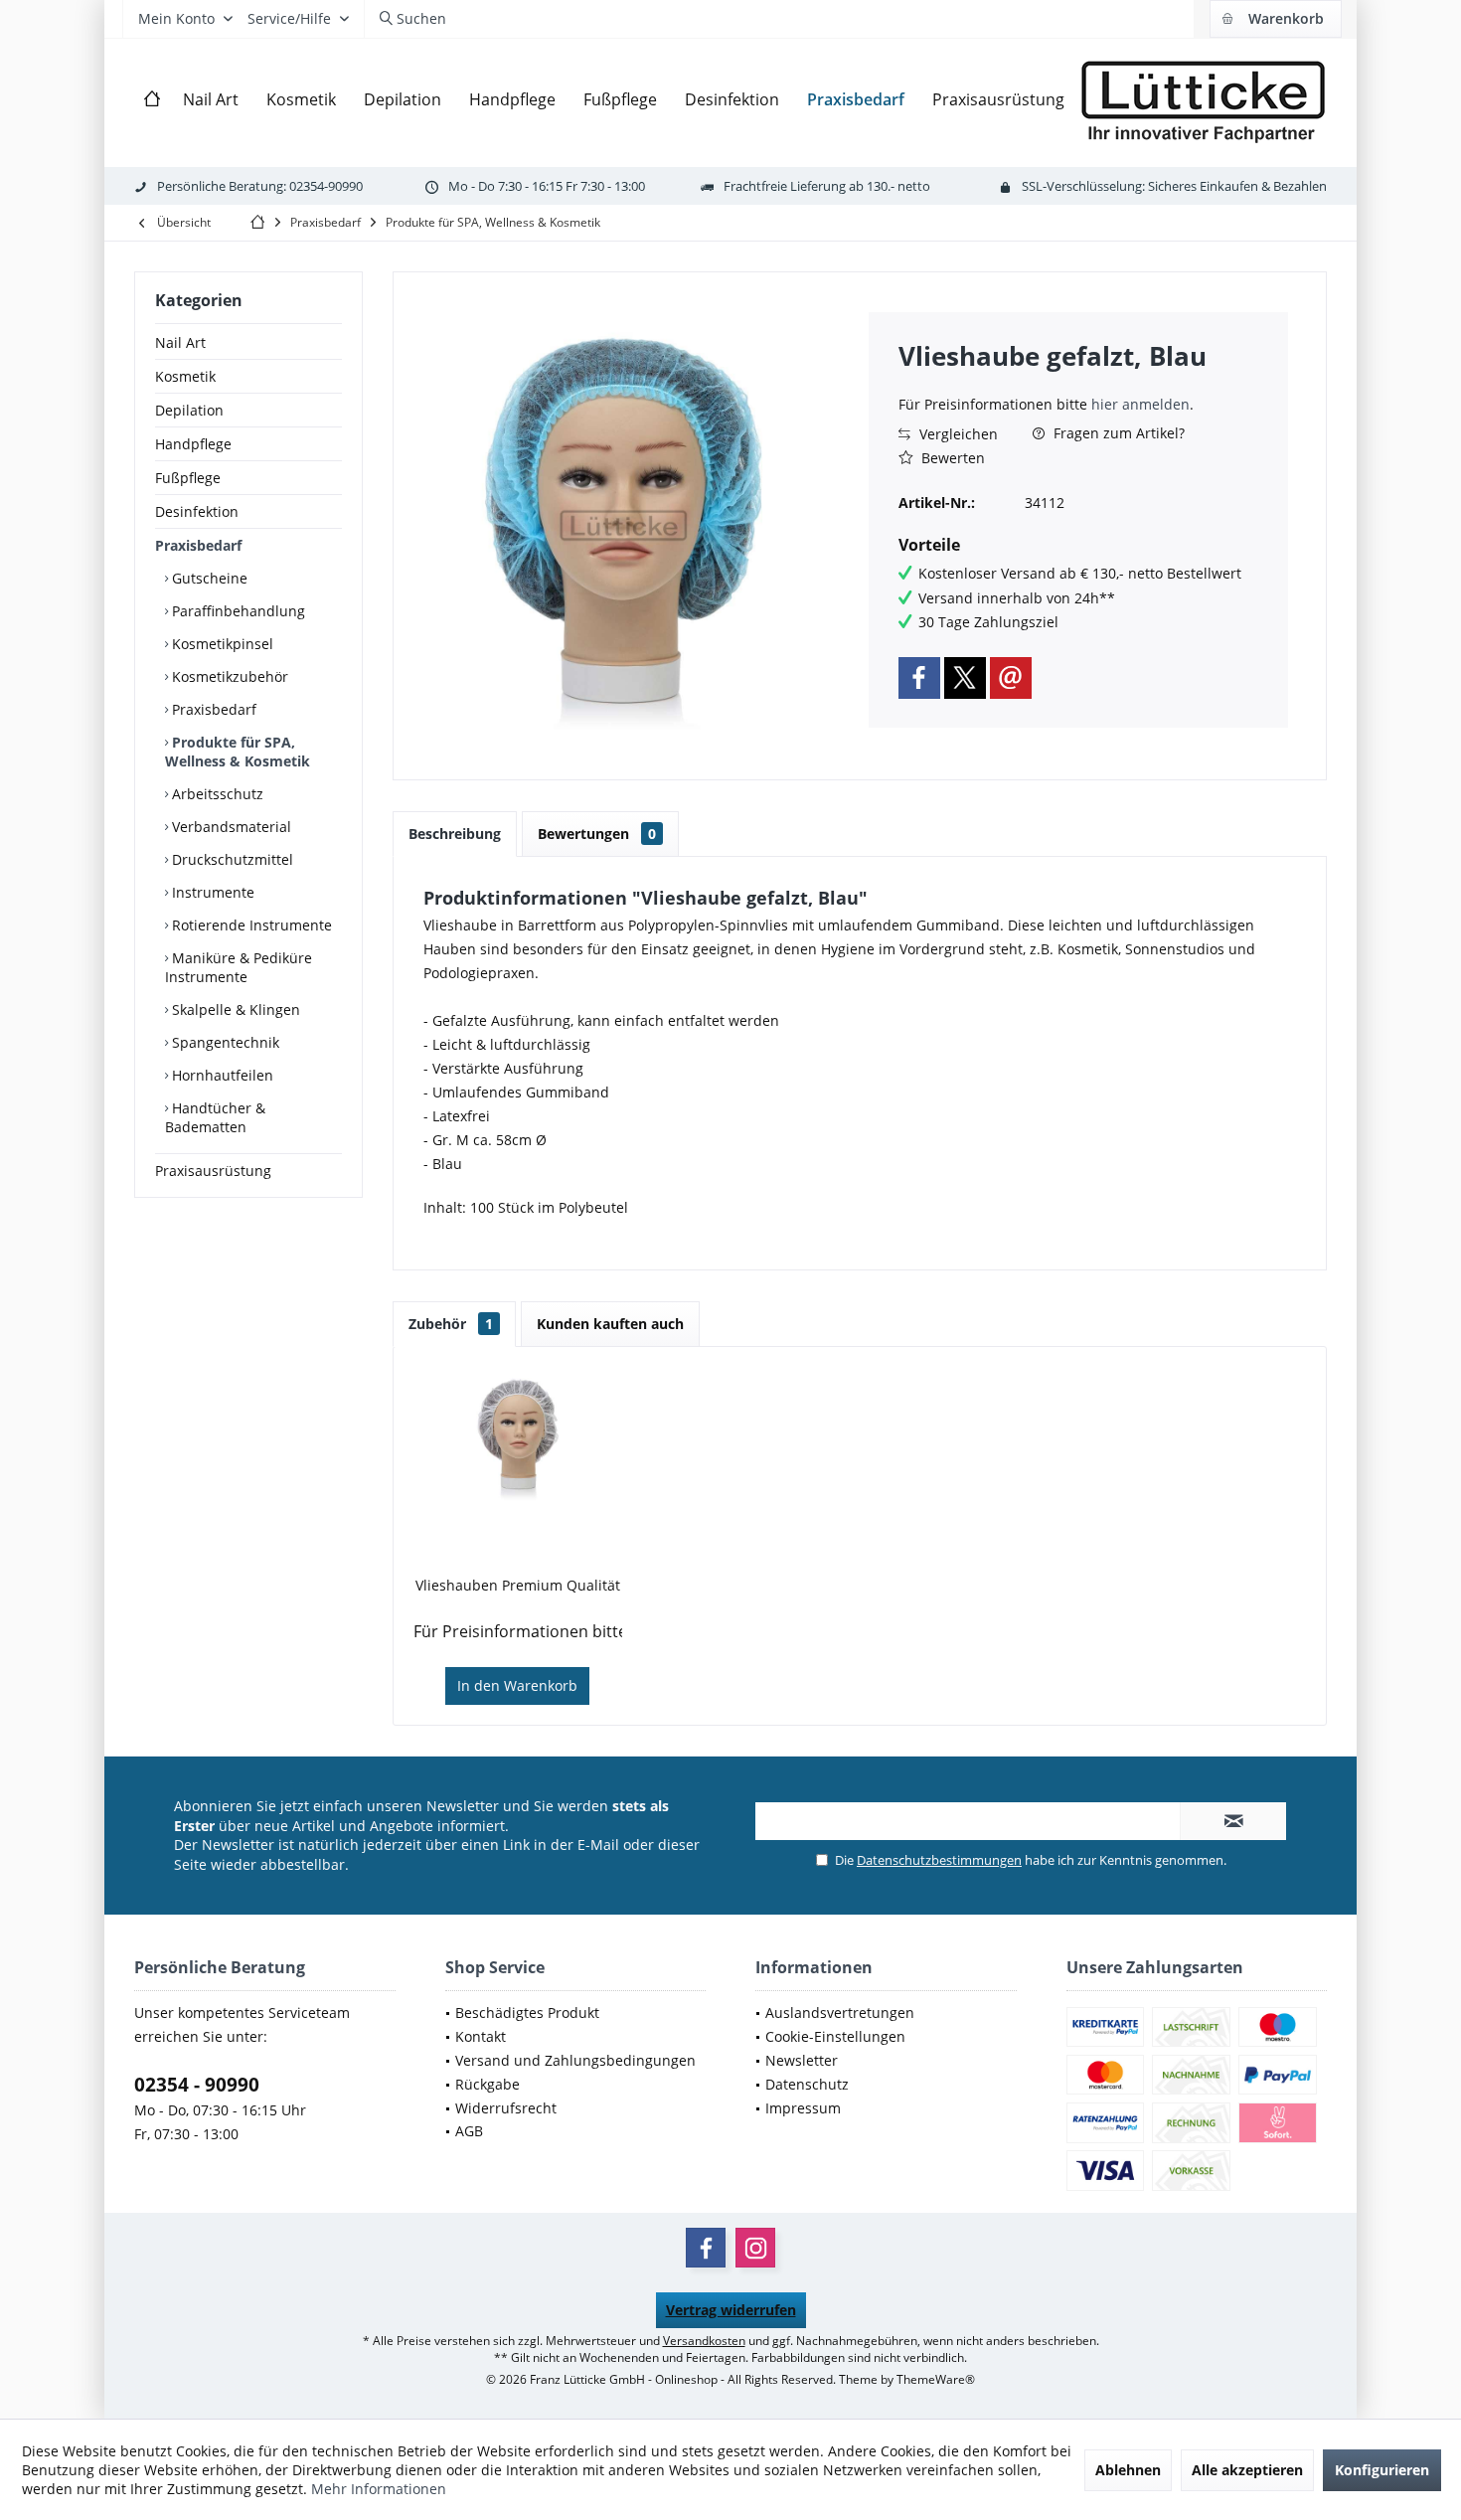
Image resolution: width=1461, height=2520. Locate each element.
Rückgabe (487, 2084)
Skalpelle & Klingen (234, 1009)
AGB (469, 2131)
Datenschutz (807, 2084)
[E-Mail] (1011, 678)
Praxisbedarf (198, 545)
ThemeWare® (936, 2379)
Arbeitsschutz (216, 794)
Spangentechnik (224, 1042)
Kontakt (481, 2036)
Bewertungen (597, 834)
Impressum (803, 2108)
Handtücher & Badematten (215, 1117)
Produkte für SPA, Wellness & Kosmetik (238, 752)
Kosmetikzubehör (228, 676)
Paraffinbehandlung (237, 611)
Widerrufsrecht (506, 2108)
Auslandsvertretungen (840, 2013)
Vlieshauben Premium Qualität (518, 1585)
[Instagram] (755, 2248)
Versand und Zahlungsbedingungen (575, 2060)
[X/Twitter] (965, 678)
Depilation (189, 410)
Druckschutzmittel (231, 859)
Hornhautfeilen (221, 1075)
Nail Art (180, 342)
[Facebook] (919, 678)
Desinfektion (197, 511)
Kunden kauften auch (610, 1324)
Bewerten (951, 458)
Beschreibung (455, 834)
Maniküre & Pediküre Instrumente (239, 967)
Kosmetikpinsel (221, 644)
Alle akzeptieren (1247, 2470)
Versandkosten (704, 2341)
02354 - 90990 (197, 2085)
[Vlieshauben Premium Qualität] (518, 1436)
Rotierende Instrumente (250, 925)
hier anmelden (1140, 404)
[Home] (152, 100)
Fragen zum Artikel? (1117, 433)
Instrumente (211, 892)
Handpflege (193, 444)
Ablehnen (1128, 2470)
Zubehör (451, 1324)
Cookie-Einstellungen (835, 2036)
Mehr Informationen (379, 2489)
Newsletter (802, 2060)
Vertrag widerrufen (731, 2310)
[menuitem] (1275, 19)
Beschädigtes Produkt (527, 2013)
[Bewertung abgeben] (1078, 382)
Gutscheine (208, 578)
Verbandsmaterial (230, 827)
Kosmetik (185, 376)
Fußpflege (188, 478)
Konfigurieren (1382, 2470)
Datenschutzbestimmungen (939, 1860)
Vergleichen (957, 434)
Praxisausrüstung (213, 1171)
